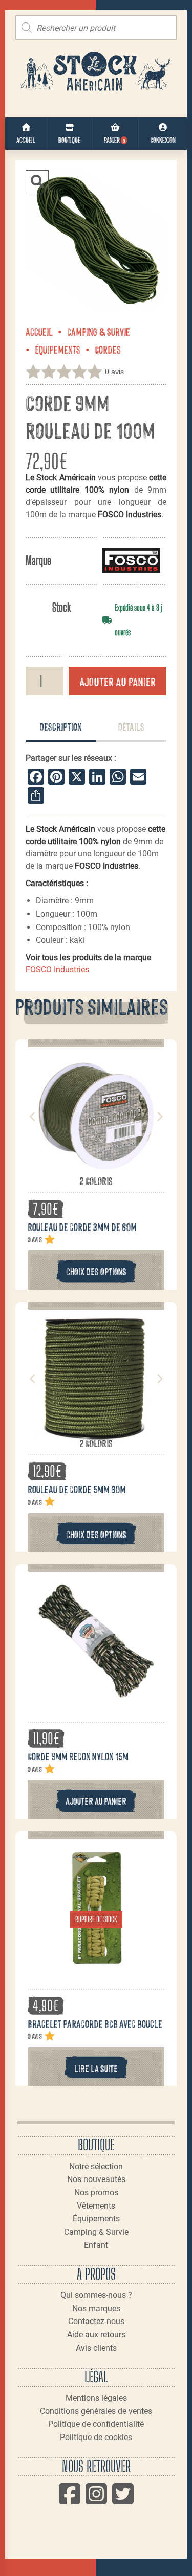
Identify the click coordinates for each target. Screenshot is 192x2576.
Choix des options (96, 1271)
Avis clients (96, 2348)
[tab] (61, 727)
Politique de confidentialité (96, 2424)
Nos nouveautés (96, 2179)
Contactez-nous (96, 2321)
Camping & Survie (99, 331)
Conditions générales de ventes (96, 2411)
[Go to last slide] (33, 1117)
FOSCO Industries (57, 970)
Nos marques (96, 2308)
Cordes (108, 349)
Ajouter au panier (118, 681)
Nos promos (96, 2192)
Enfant (96, 2245)
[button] (37, 182)
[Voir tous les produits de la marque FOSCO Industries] (131, 560)
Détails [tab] (131, 726)
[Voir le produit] (96, 1169)
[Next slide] (159, 1117)
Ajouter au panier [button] (96, 1801)
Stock (61, 607)
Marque (38, 560)
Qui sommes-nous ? (96, 2295)
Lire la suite (96, 2068)
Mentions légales (96, 2398)
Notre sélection (96, 2166)
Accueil (39, 331)
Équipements (58, 349)
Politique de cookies (96, 2437)
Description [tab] (61, 726)
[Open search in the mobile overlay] (96, 28)
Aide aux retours (96, 2335)
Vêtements (96, 2206)
